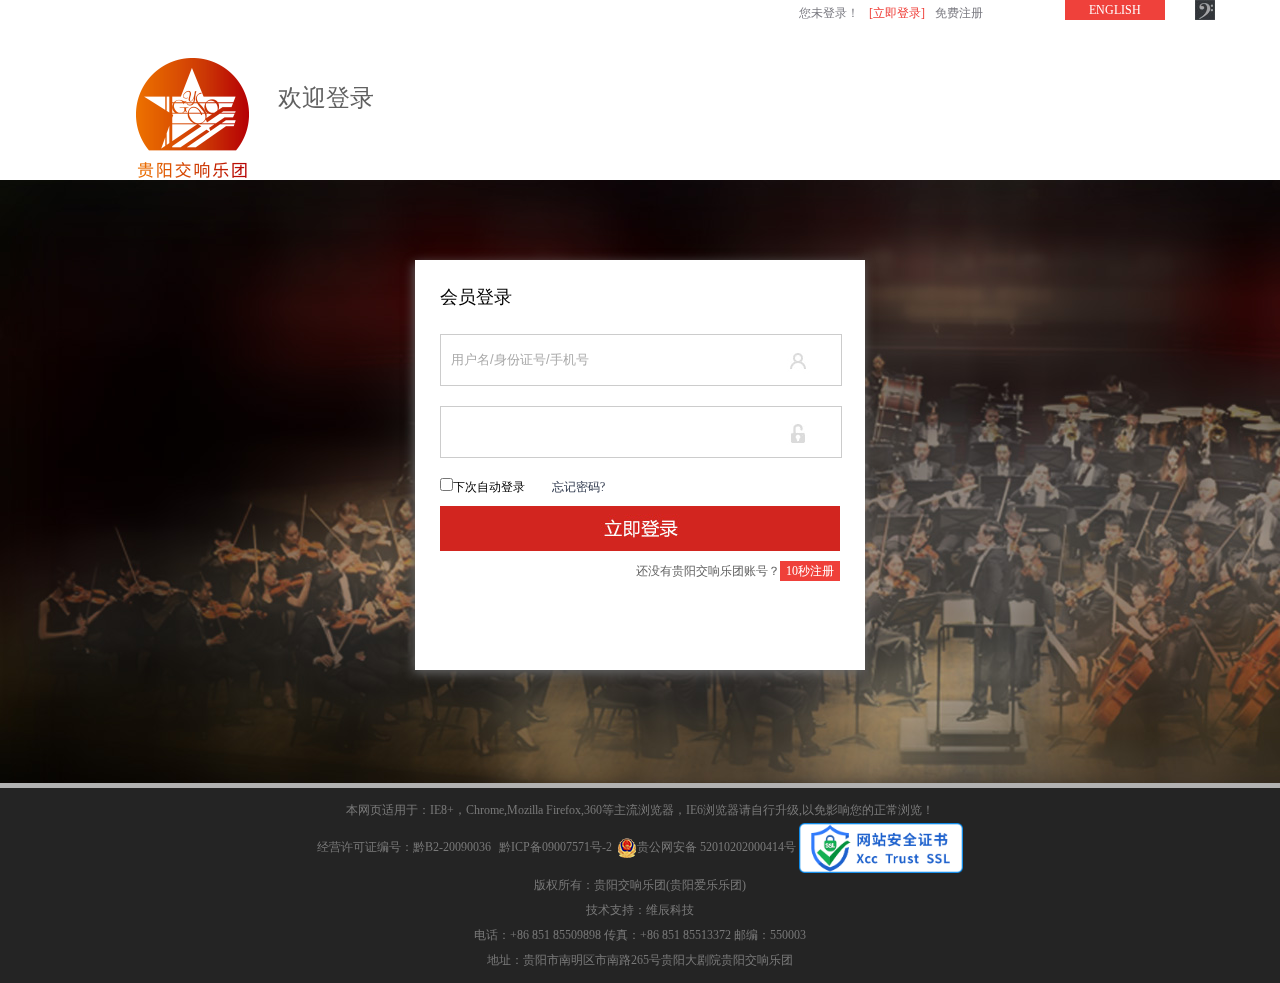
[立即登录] (897, 13)
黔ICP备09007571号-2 (555, 847)
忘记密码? (578, 487)
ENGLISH (1115, 10)
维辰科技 (670, 910)
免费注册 (959, 13)
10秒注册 (810, 571)
